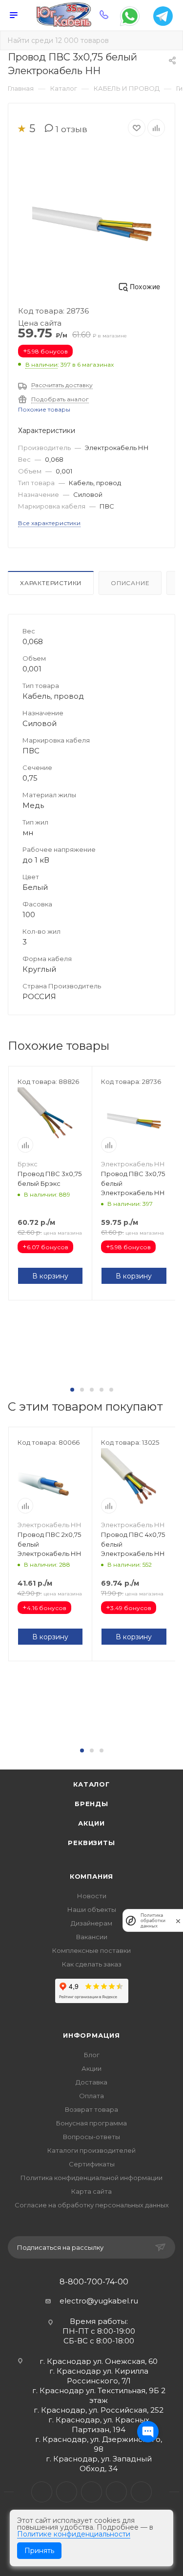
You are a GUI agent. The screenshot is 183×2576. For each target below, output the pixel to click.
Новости (92, 1896)
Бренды (91, 1804)
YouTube (91, 2492)
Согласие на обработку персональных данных (92, 2205)
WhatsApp (116, 2492)
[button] (72, 1390)
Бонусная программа (91, 2123)
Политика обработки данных (153, 1920)
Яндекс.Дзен (141, 2492)
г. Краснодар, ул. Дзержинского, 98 (99, 2444)
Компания (91, 1876)
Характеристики (51, 583)
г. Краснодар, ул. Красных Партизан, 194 (99, 2425)
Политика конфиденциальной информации (91, 2178)
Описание (130, 583)
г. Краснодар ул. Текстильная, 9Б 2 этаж (99, 2395)
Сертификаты (92, 2164)
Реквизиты (91, 1843)
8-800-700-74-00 (94, 2282)
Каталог (91, 1784)
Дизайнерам (91, 1923)
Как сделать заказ (92, 1964)
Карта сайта (91, 2191)
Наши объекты (92, 1909)
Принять (39, 2551)
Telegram (67, 2492)
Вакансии (92, 1937)
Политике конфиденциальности (74, 2534)
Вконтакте (42, 2492)
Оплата (91, 2096)
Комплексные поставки (91, 1950)
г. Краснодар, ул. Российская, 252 (99, 2410)
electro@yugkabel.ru (99, 2301)
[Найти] (169, 40)
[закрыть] (178, 1920)
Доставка (91, 2082)
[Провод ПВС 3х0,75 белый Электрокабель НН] (92, 222)
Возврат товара (91, 2109)
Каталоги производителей (91, 2150)
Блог (92, 2055)
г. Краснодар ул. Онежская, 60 (99, 2361)
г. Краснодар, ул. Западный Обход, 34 (99, 2464)
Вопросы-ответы (91, 2137)
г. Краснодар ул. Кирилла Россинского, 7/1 (99, 2376)
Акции (91, 1823)
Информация (91, 2035)
